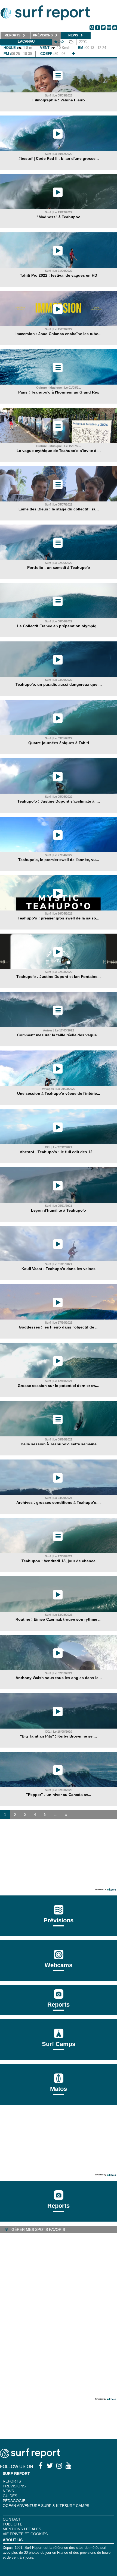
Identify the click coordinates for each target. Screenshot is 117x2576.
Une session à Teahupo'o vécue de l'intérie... (59, 1093)
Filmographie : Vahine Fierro (59, 100)
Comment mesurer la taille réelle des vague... (59, 1035)
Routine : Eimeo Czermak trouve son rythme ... (59, 1619)
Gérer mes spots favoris (38, 2229)
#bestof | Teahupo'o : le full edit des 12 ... (59, 1152)
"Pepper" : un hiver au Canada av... (59, 1795)
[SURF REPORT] (30, 2457)
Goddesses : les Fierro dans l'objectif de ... (59, 1327)
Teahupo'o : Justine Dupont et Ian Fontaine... (59, 977)
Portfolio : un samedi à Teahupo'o (59, 567)
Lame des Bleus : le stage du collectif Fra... (59, 509)
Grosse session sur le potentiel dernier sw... (59, 1386)
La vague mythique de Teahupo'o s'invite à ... (59, 451)
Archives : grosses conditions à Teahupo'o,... (59, 1502)
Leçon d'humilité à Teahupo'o (59, 1210)
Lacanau (26, 41)
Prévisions (14, 2486)
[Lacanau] (73, 54)
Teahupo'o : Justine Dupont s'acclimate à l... (59, 801)
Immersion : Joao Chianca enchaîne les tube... (59, 334)
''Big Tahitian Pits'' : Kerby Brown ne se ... (59, 1736)
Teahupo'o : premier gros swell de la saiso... (59, 918)
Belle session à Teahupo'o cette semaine (59, 1444)
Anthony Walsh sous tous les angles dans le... (59, 1678)
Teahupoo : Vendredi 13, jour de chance (59, 1561)
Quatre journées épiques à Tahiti (59, 743)
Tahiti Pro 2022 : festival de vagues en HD (59, 275)
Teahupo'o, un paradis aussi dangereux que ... (59, 684)
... (56, 1815)
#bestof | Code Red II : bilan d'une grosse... (59, 158)
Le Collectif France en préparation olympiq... (59, 626)
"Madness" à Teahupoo (59, 217)
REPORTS (12, 2481)
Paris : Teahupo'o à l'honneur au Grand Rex (59, 392)
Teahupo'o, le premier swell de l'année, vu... (59, 860)
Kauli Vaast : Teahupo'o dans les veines (59, 1269)
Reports (59, 2005)
